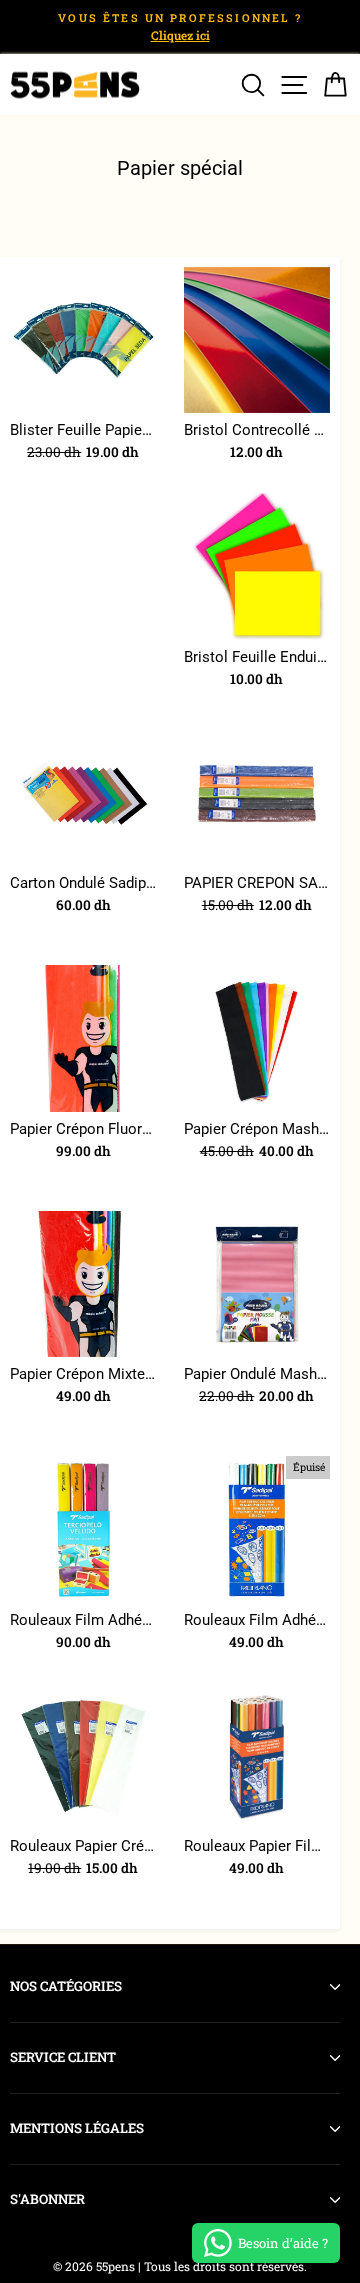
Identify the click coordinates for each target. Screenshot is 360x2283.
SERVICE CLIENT (63, 2057)
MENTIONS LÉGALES (77, 2128)
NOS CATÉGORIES (66, 1986)
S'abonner (47, 2199)
